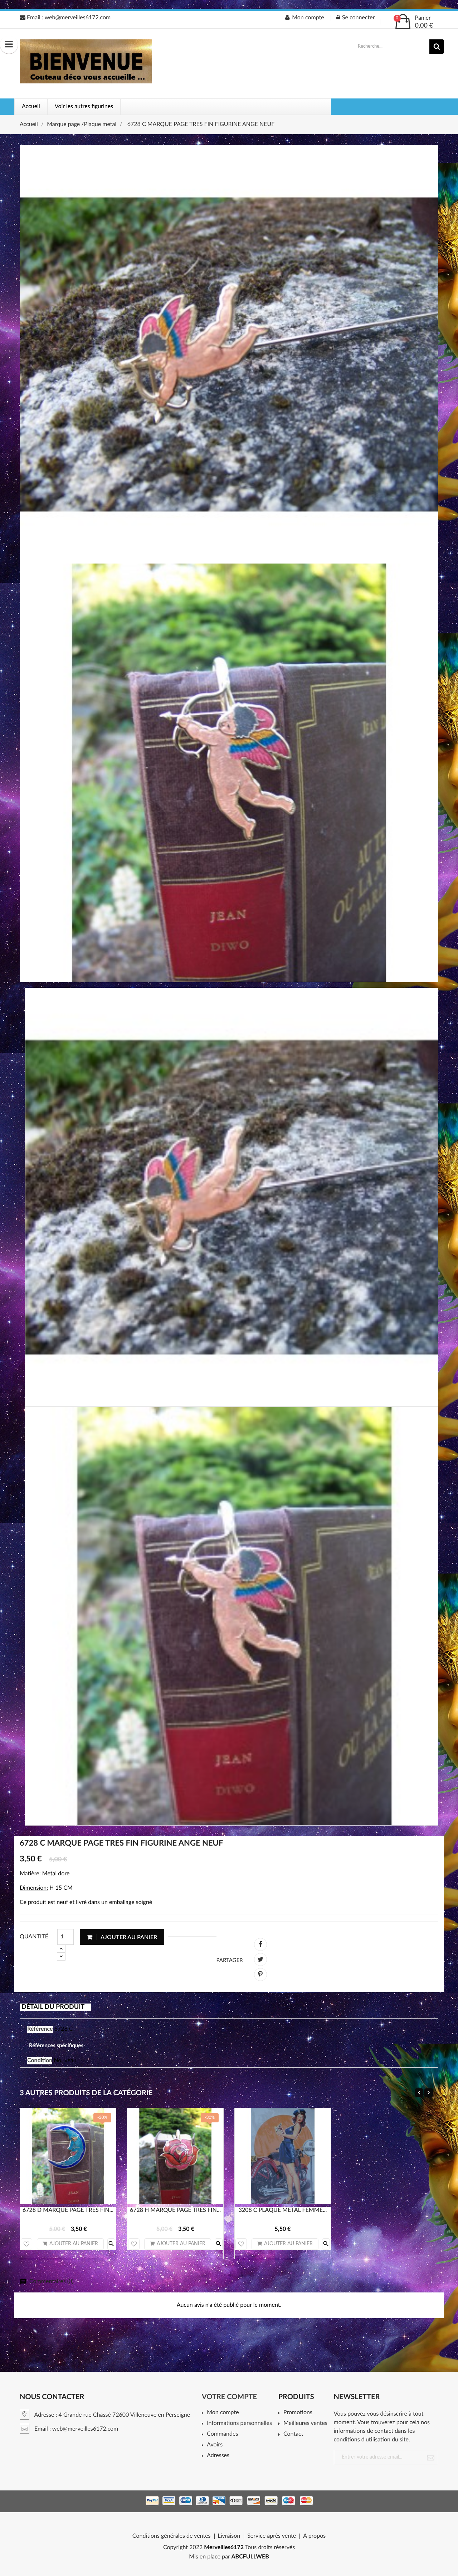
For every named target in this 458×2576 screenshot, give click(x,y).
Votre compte (229, 2397)
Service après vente (272, 2536)
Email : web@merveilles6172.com (68, 18)
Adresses (218, 2456)
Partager (260, 1944)
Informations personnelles (239, 2423)
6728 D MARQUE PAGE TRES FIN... (68, 2210)
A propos (314, 2536)
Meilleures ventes (305, 2423)
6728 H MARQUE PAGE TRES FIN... (175, 2210)
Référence (40, 2029)
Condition (40, 2061)
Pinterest (260, 1975)
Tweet (260, 1959)
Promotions (298, 2413)
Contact (293, 2434)
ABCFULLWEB (250, 2557)
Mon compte (223, 2413)
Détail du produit (53, 2007)
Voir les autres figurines (84, 107)
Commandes (222, 2434)
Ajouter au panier (128, 1937)
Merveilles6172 (224, 2548)
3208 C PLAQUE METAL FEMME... (283, 2210)
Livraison (229, 2536)
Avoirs (215, 2445)
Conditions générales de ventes (172, 2536)
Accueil (31, 107)
